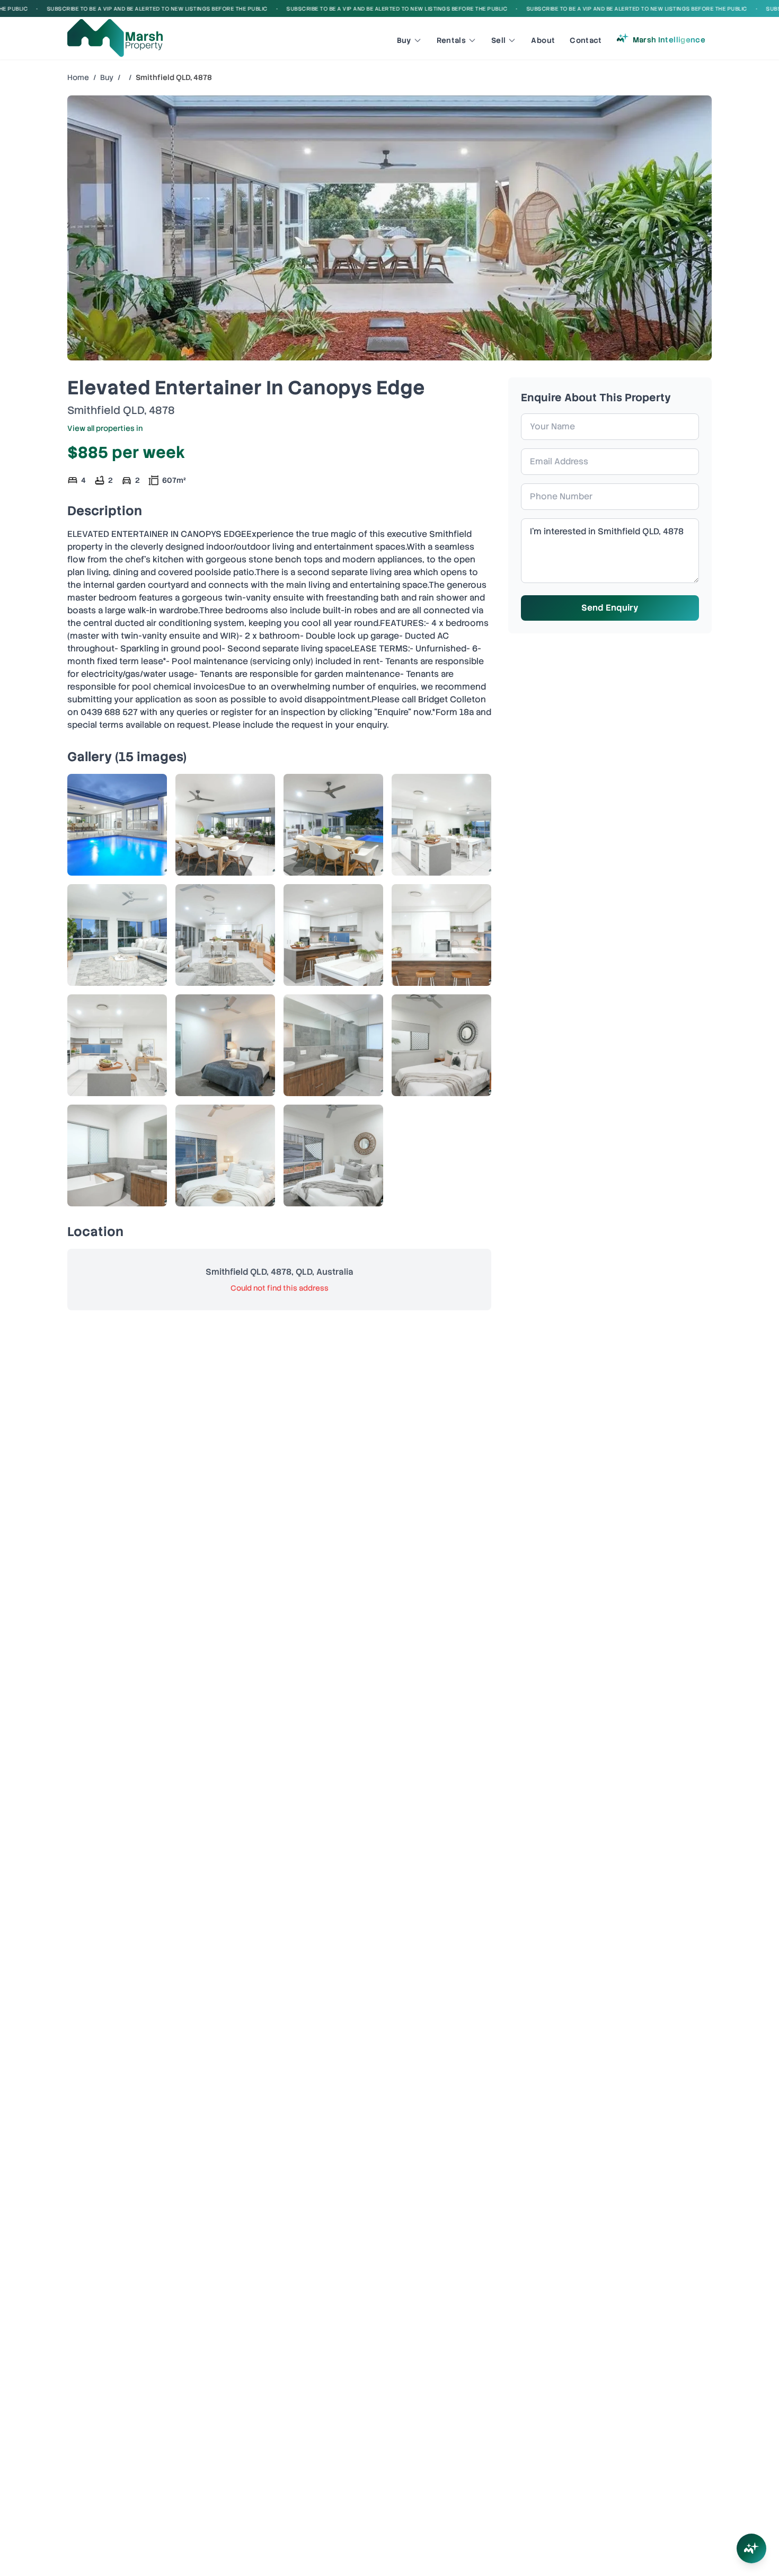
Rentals (451, 40)
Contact (586, 40)
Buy (404, 40)
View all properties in (105, 428)
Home (78, 77)
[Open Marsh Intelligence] (751, 2548)
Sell (498, 40)
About (543, 40)
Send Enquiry (610, 608)
